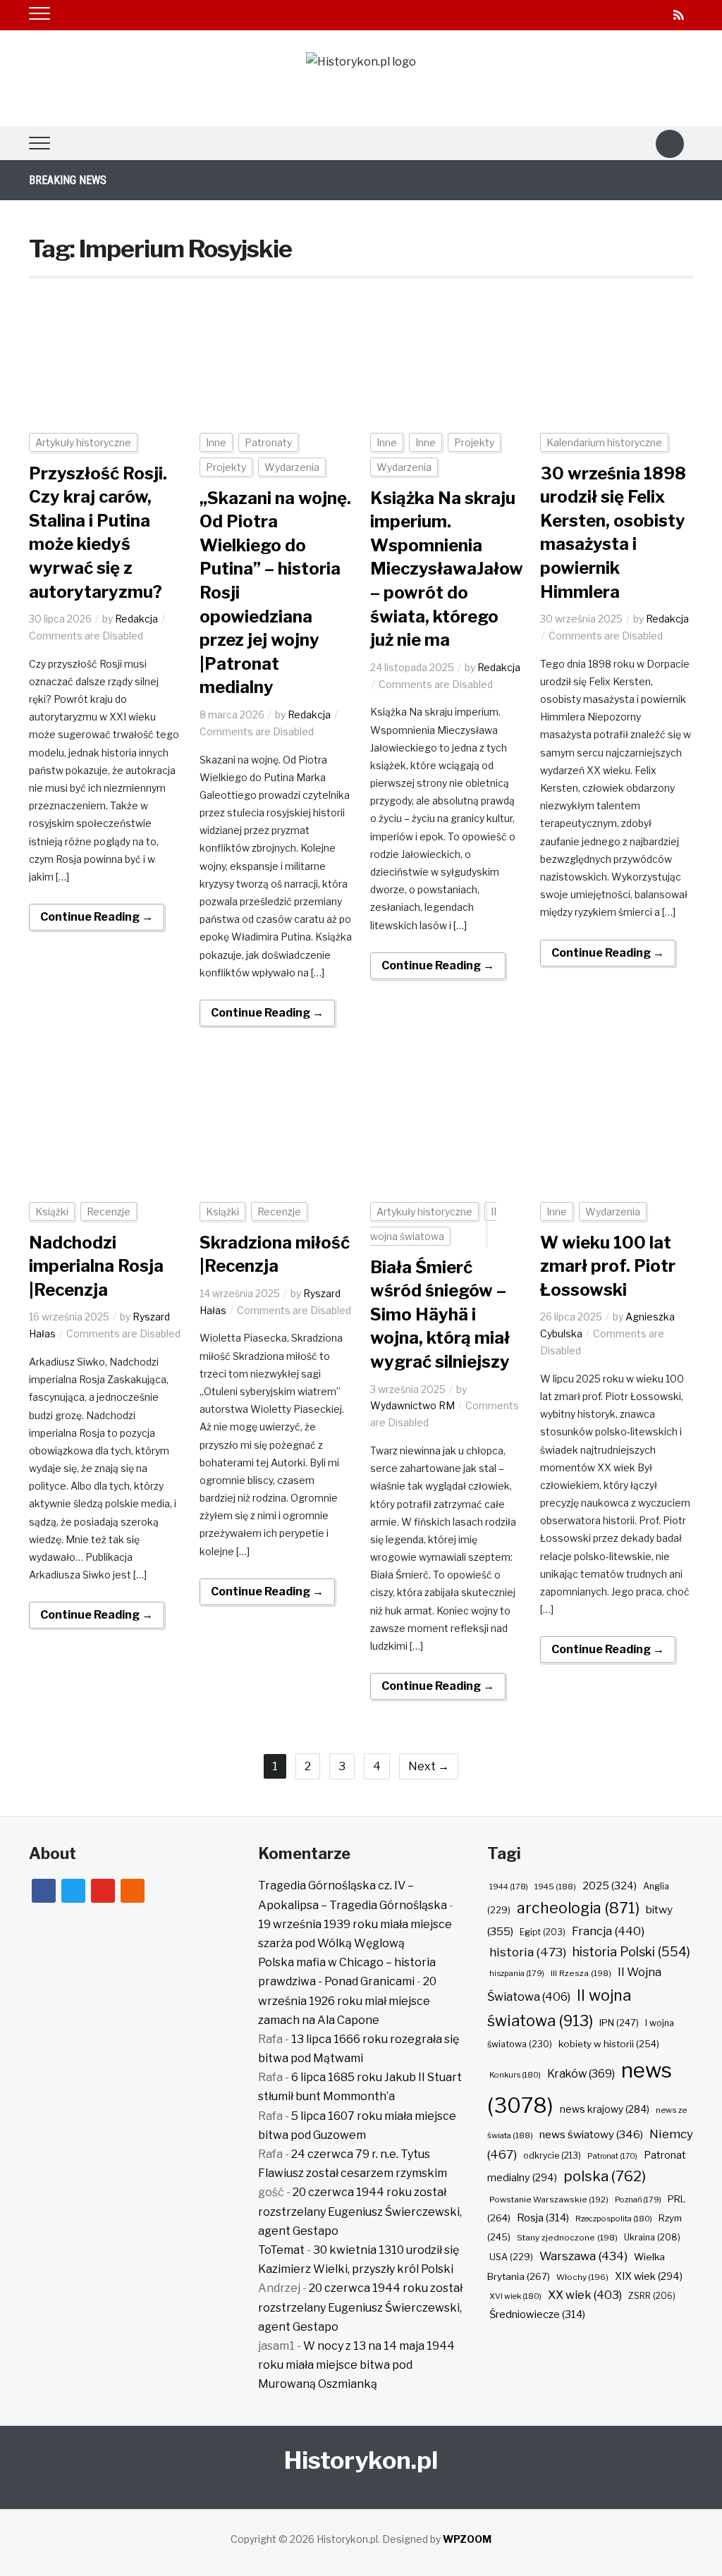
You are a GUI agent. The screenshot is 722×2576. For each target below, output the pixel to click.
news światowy (591, 2134)
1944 (509, 1887)
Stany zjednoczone (567, 2238)
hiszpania (517, 1973)
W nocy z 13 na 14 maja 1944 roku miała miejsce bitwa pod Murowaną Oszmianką (356, 2365)
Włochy (582, 2277)
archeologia (578, 1908)
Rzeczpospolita (614, 2219)
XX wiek (585, 2295)
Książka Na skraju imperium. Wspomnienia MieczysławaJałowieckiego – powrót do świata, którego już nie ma (481, 569)
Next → (429, 1766)
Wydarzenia (292, 467)
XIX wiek (649, 2276)
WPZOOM (467, 2539)
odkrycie (552, 2155)
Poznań (638, 2200)
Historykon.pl (361, 2460)
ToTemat (281, 2250)
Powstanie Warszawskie (549, 2200)
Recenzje (109, 1212)
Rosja (543, 2218)
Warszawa (583, 2256)
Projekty (226, 467)
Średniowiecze (537, 2314)
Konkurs (515, 2075)
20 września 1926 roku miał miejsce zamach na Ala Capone (347, 2000)
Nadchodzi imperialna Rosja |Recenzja (96, 1266)
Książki (52, 1212)
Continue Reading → (97, 917)
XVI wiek (515, 2296)
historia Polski (631, 1951)
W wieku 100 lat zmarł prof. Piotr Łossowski (608, 1266)
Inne (216, 442)
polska (605, 2176)
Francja (608, 1931)
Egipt (543, 1932)
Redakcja (136, 619)
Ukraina (652, 2237)
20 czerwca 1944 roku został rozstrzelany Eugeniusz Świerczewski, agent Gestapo (360, 2211)
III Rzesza (581, 1973)
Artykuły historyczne (83, 442)
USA (511, 2257)
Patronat (612, 2156)
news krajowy (605, 2109)
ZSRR (652, 2296)
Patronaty (268, 442)
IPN (619, 2023)
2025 (610, 1886)
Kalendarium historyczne (604, 442)
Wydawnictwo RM (412, 1405)
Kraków (581, 2074)
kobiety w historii (609, 2044)
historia (528, 1952)
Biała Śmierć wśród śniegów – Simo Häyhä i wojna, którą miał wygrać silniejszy (440, 1314)
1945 (555, 1887)
